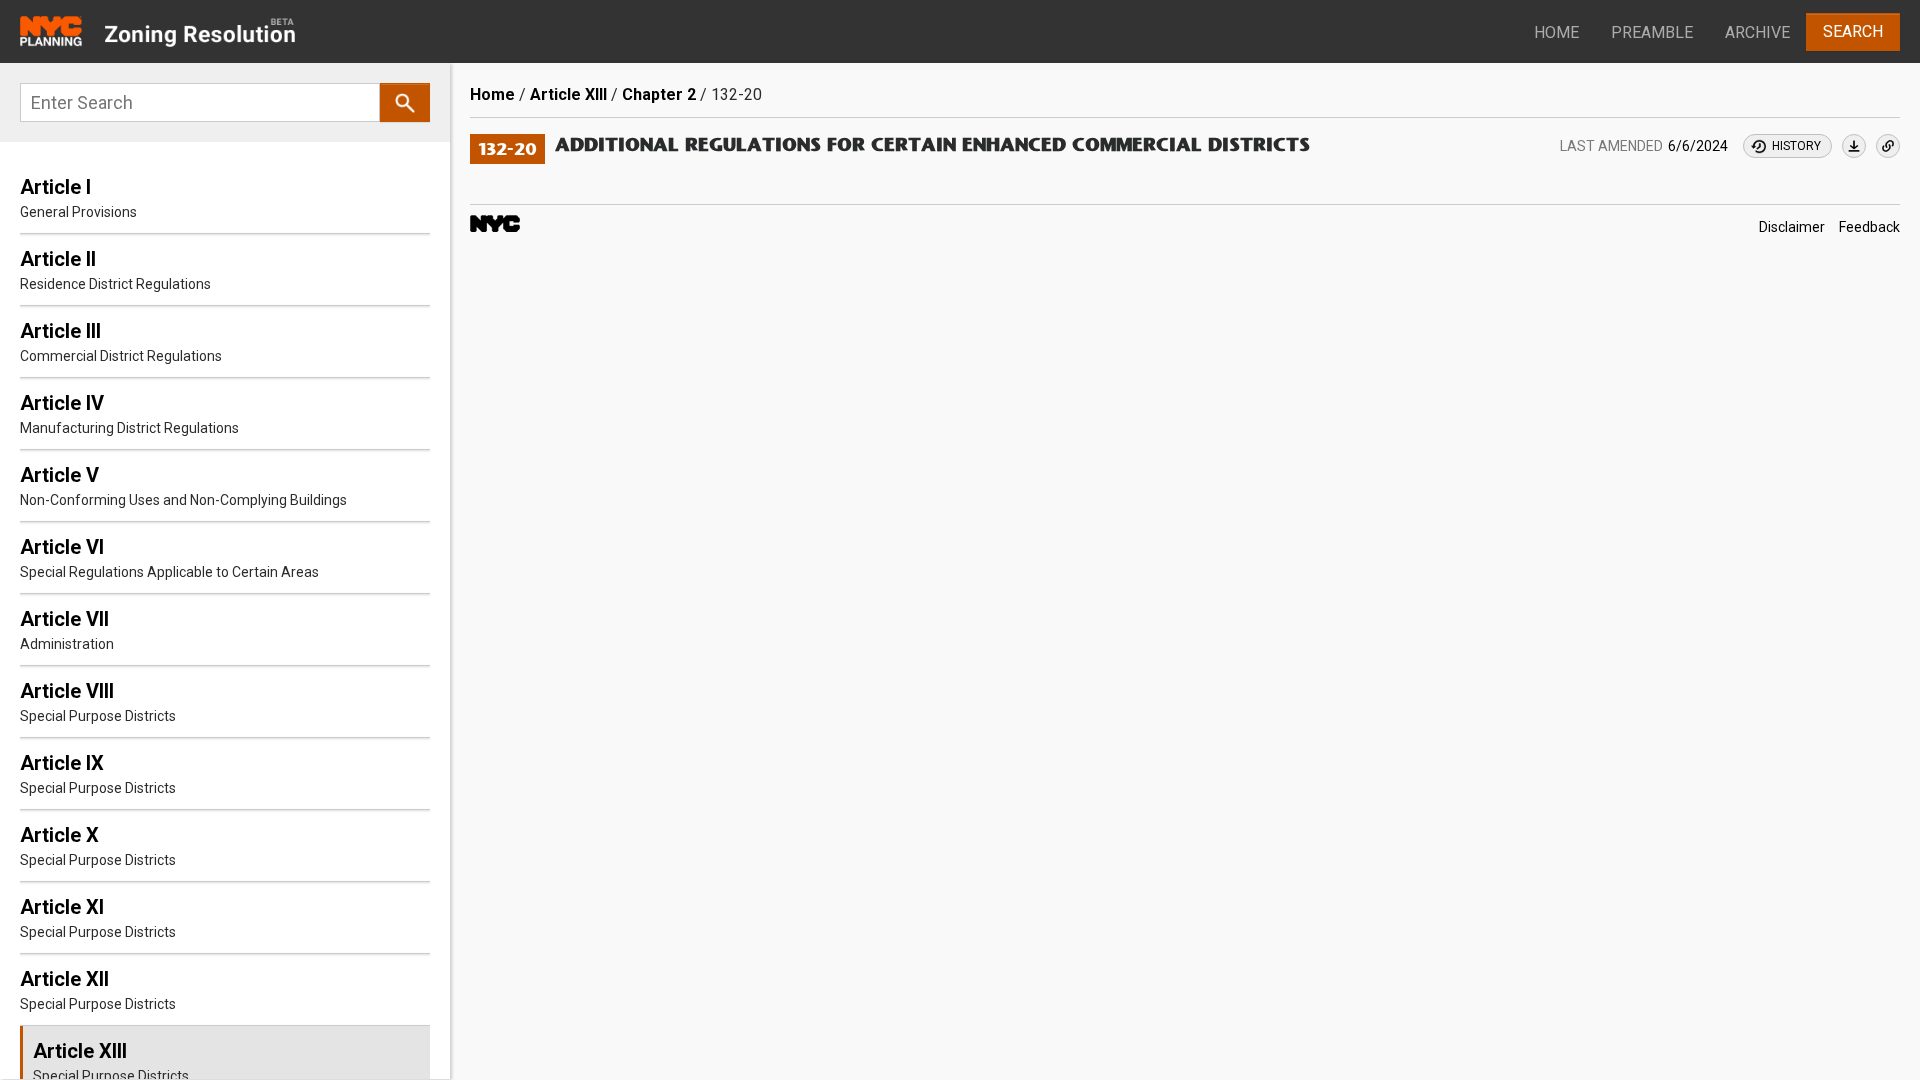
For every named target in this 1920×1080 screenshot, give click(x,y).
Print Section (1854, 146)
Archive (1757, 32)
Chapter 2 (659, 94)
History (1796, 146)
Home (1556, 32)
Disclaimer (1792, 227)
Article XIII (568, 94)
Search (1853, 31)
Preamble (1652, 32)
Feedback (1869, 227)
